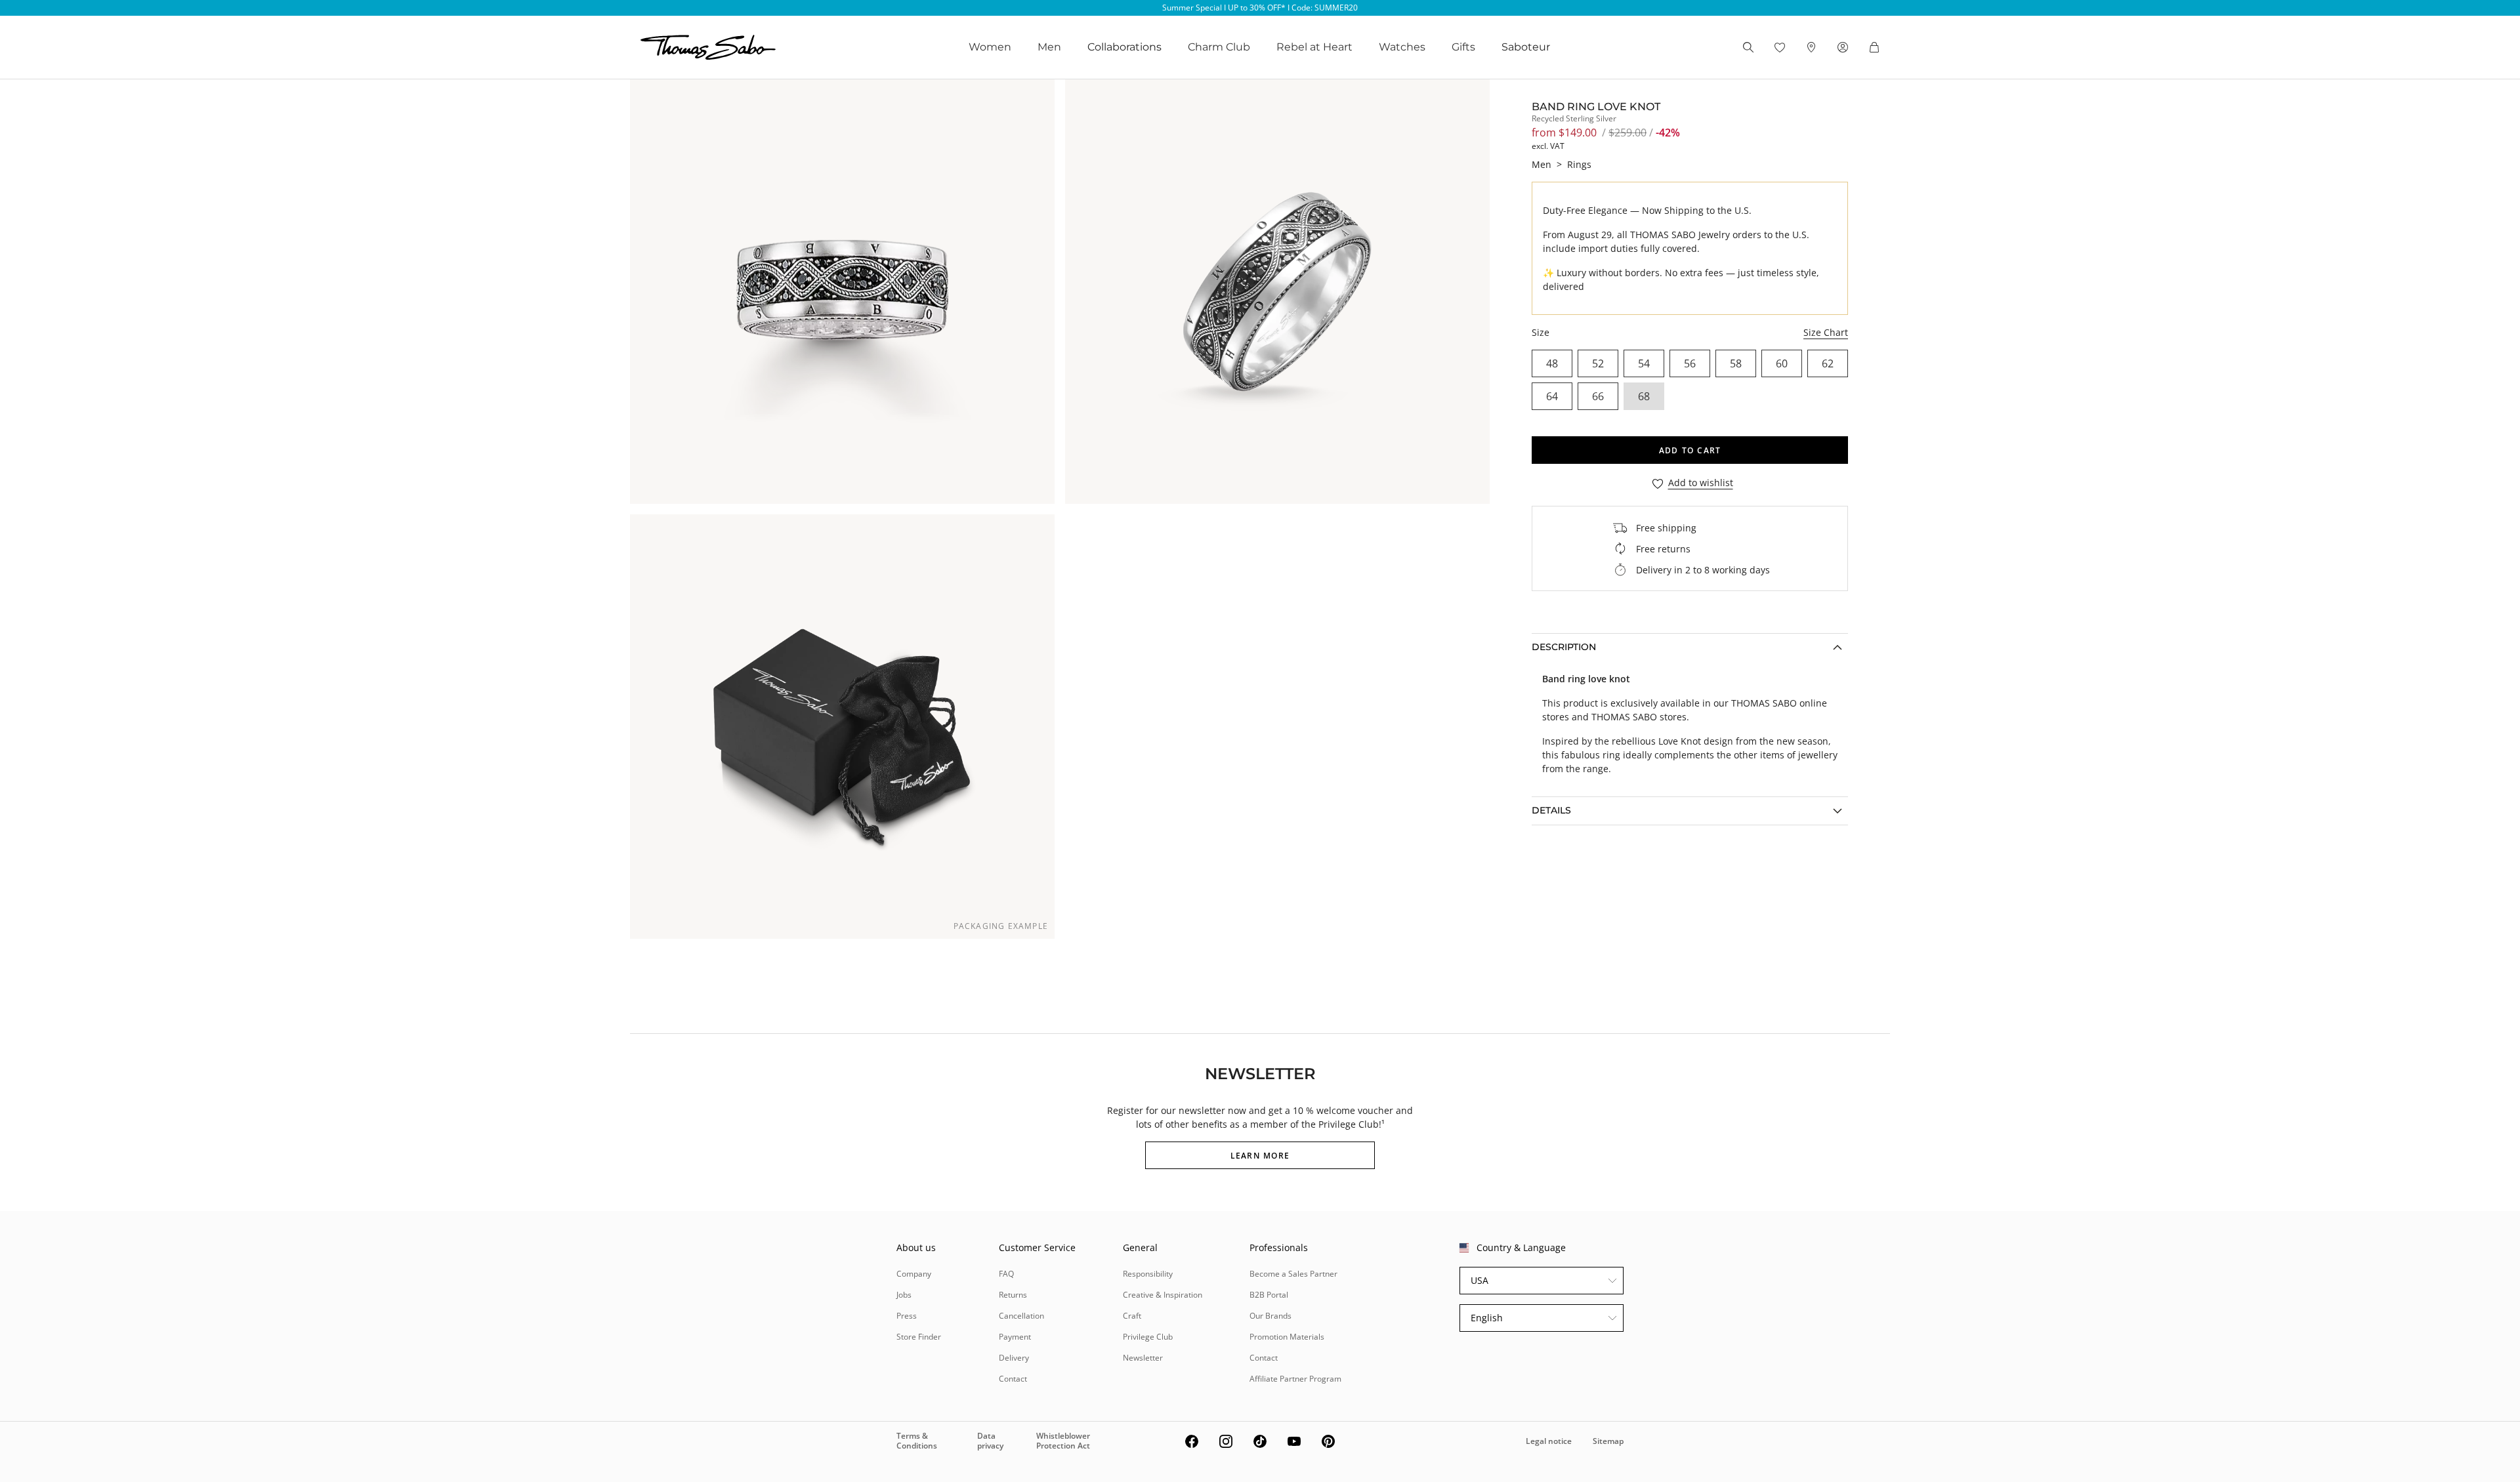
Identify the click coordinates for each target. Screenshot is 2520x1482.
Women (990, 47)
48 (1552, 363)
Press (907, 1316)
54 (1644, 363)
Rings (1579, 164)
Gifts (1463, 47)
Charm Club (1219, 47)
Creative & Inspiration (1163, 1295)
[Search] (1748, 47)
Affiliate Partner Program (1295, 1379)
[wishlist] (1780, 47)
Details (1551, 810)
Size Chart (1826, 332)
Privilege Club (1148, 1337)
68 (1644, 396)
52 (1598, 363)
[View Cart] (1874, 47)
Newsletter (1143, 1358)
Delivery (1014, 1358)
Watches (1402, 47)
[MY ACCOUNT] (1843, 47)
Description (1564, 647)
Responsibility (1148, 1274)
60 (1782, 363)
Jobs (904, 1295)
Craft (1132, 1316)
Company (914, 1274)
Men (1049, 47)
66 (1598, 396)
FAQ (1006, 1274)
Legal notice (1549, 1441)
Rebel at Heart (1314, 47)
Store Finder (919, 1337)
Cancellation (1021, 1316)
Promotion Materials (1287, 1337)
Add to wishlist (1701, 483)
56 (1690, 363)
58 (1736, 363)
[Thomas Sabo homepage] (708, 47)
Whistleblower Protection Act (1063, 1440)
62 (1828, 363)
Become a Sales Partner (1293, 1274)
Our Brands (1270, 1316)
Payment (1015, 1337)
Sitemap (1608, 1441)
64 (1552, 396)
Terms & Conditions (917, 1440)
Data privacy (990, 1440)
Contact (1013, 1379)
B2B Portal (1269, 1295)
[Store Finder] (1811, 47)
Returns (1013, 1295)
